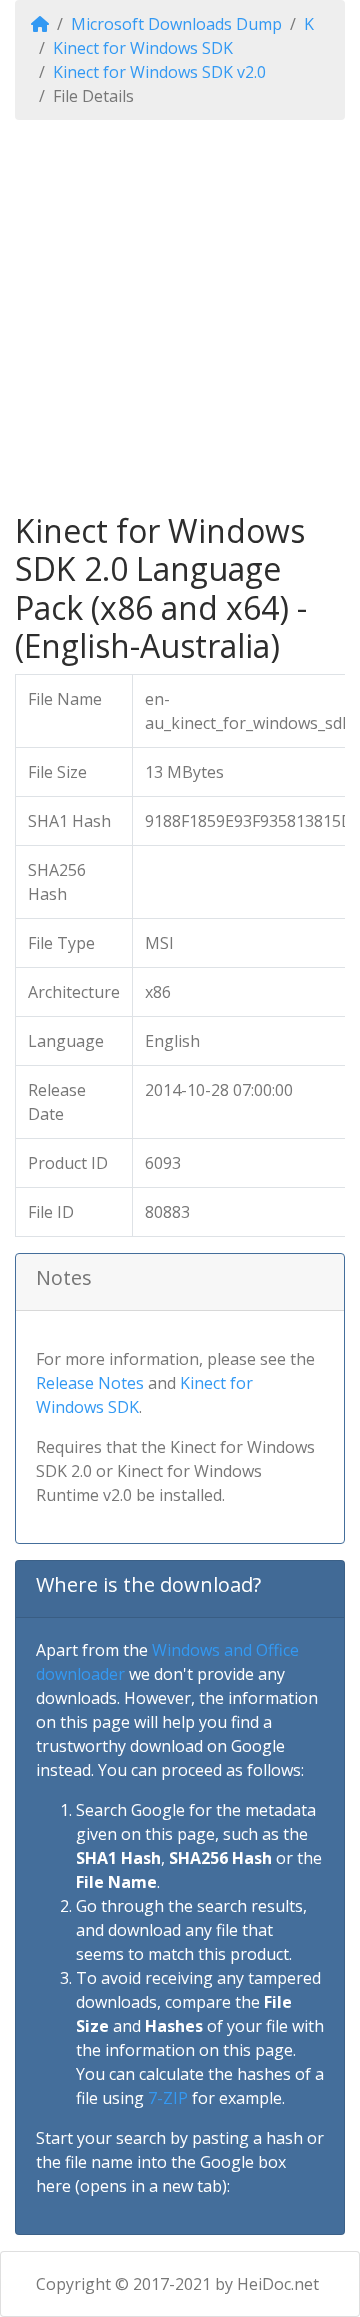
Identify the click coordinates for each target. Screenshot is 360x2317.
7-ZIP (168, 2098)
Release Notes (90, 1383)
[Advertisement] (180, 316)
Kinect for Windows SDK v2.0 (159, 72)
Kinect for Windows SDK (143, 48)
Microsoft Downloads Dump (176, 24)
